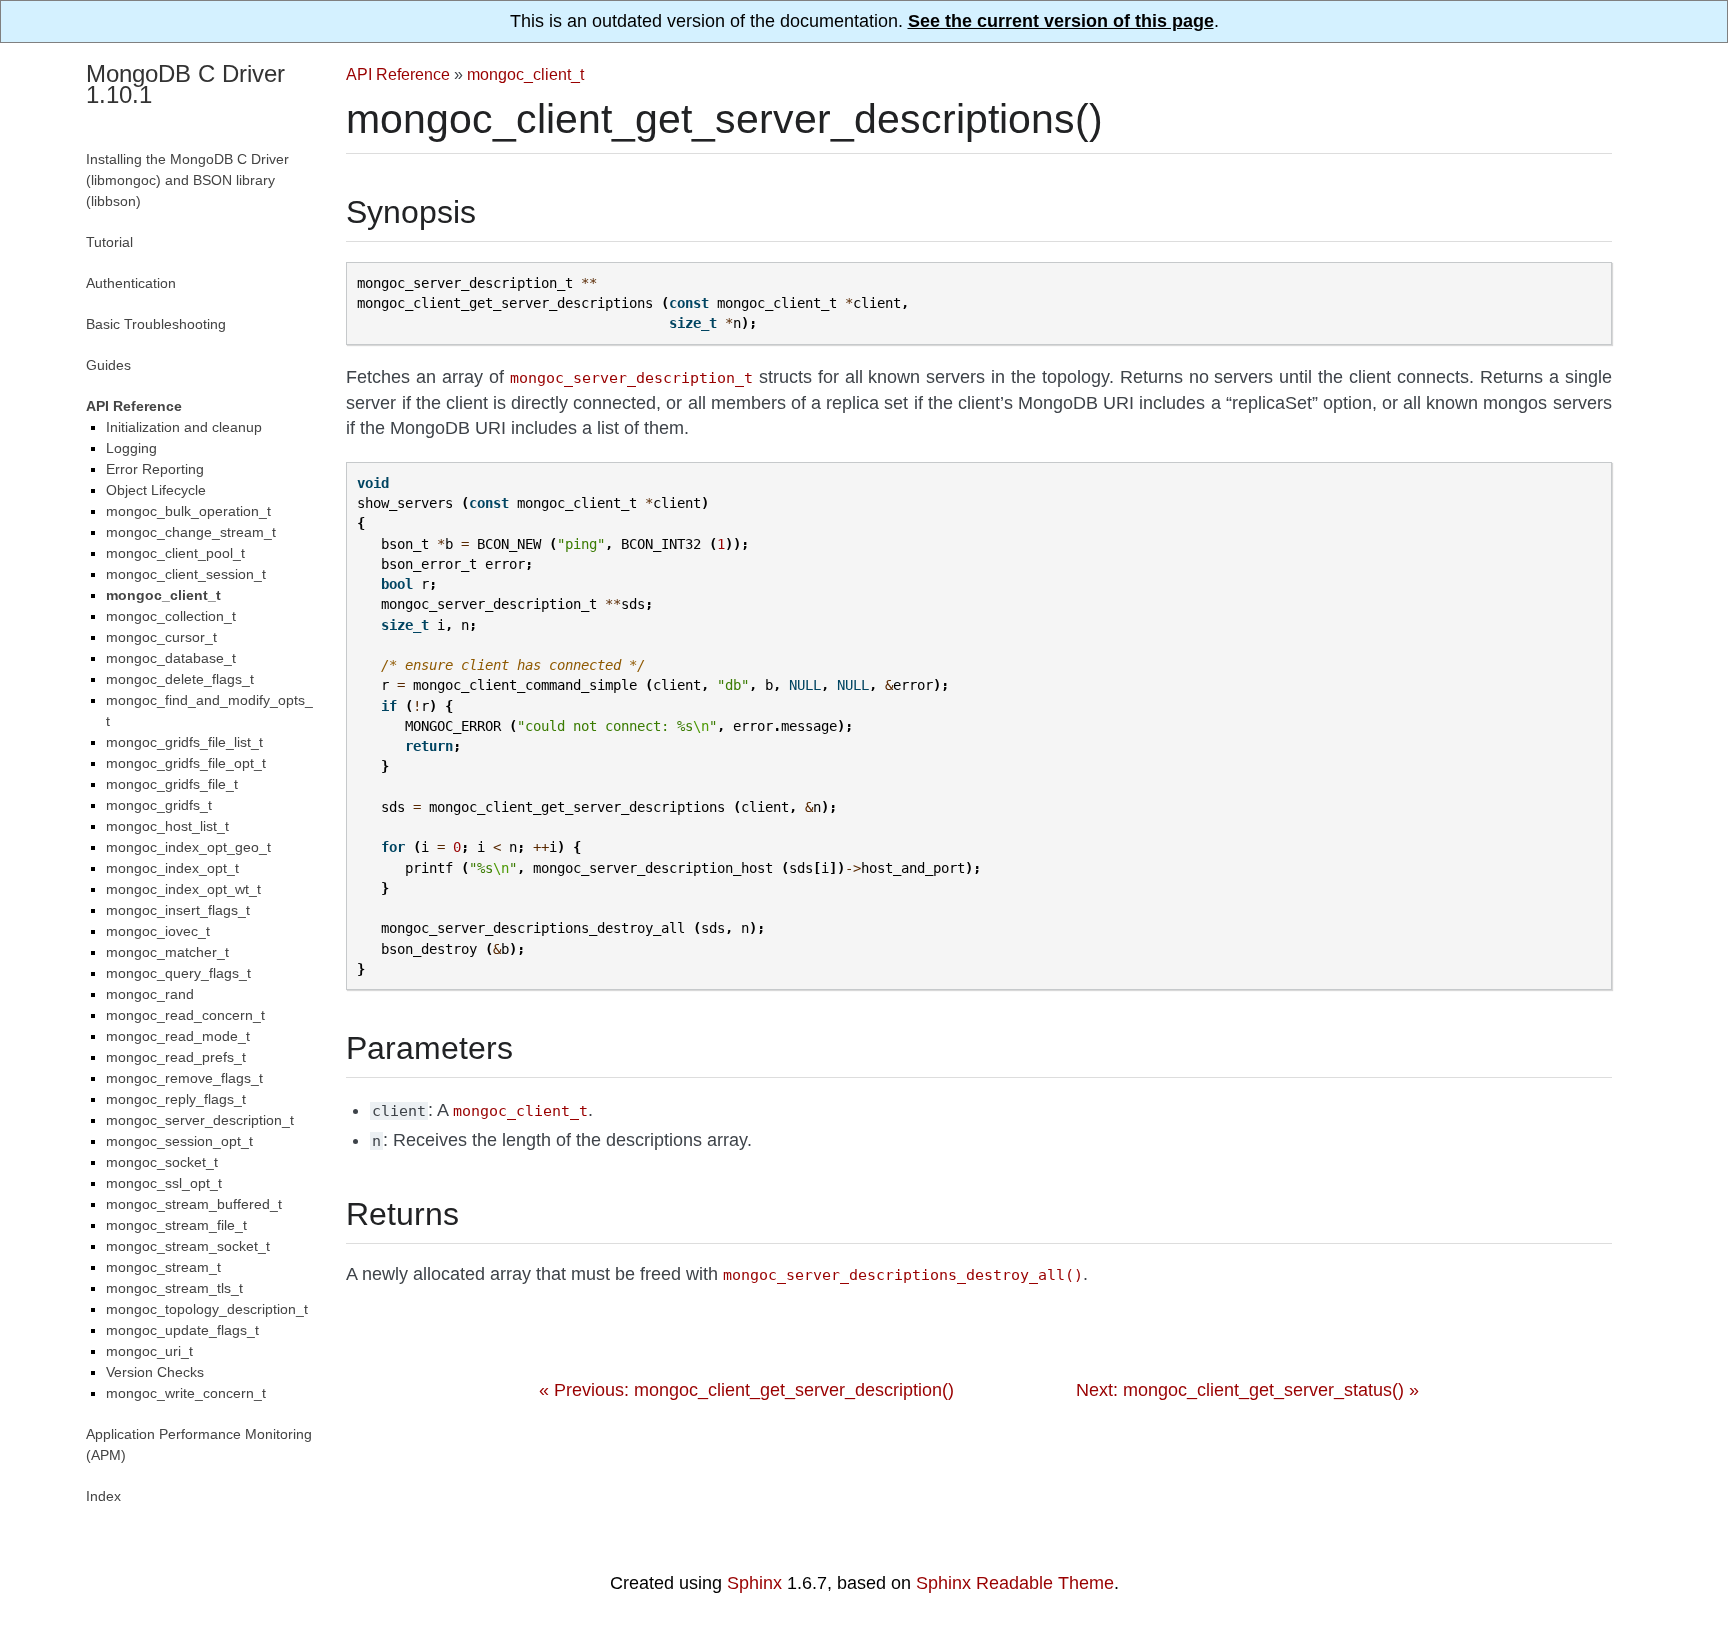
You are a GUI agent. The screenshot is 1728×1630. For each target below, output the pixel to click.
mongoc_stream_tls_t (174, 1288)
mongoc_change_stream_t (191, 532)
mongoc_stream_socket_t (188, 1246)
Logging (131, 448)
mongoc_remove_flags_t (184, 1078)
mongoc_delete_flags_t (180, 679)
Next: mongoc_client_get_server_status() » (1247, 1390)
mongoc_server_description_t (200, 1120)
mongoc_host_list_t (167, 826)
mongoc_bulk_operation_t (188, 511)
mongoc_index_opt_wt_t (183, 889)
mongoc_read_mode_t (178, 1036)
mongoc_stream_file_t (176, 1225)
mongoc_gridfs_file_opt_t (186, 763)
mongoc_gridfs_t (159, 805)
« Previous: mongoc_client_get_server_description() (746, 1390)
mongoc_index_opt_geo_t (188, 847)
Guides (108, 365)
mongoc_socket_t (162, 1162)
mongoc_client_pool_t (175, 553)
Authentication (131, 283)
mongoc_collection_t (171, 616)
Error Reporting (155, 469)
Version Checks (155, 1372)
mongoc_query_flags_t (178, 973)
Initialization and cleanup (184, 427)
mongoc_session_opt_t (179, 1141)
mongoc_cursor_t (161, 637)
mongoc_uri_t (149, 1351)
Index (103, 1496)
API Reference (398, 74)
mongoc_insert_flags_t (178, 910)
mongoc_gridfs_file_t (172, 784)
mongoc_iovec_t (158, 931)
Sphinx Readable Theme (1015, 1583)
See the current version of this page (1061, 21)
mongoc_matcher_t (167, 952)
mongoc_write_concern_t (186, 1393)
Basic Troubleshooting (156, 324)
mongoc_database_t (171, 658)
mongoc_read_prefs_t (176, 1057)
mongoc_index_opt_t (172, 868)
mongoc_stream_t (163, 1267)
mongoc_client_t (525, 74)
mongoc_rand (150, 994)
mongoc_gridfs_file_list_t (184, 742)
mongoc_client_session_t (186, 574)
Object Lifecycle (156, 490)
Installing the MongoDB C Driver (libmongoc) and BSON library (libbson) (187, 180)
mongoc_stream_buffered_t (194, 1204)
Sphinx (754, 1583)
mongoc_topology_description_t (207, 1309)
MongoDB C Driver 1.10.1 (185, 84)
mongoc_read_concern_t (185, 1015)
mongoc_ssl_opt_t (164, 1183)
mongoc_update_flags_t (182, 1330)
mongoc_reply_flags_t (176, 1099)
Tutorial (109, 242)
